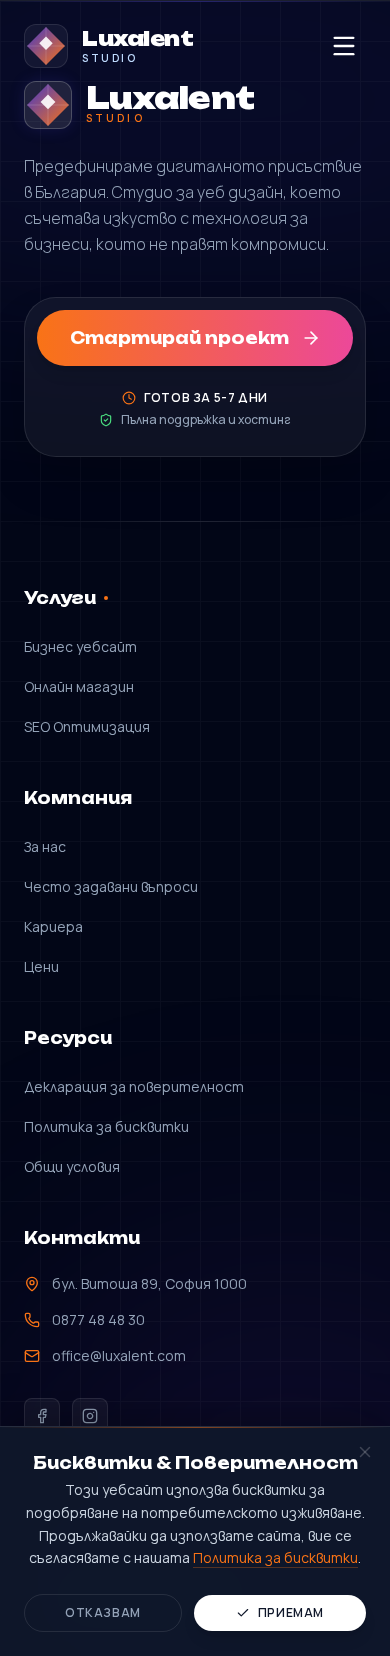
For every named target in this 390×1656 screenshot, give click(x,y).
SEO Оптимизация (87, 726)
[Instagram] (90, 1416)
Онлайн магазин (79, 686)
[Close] (365, 1452)
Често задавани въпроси (111, 886)
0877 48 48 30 (98, 1319)
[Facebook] (42, 1416)
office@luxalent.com (119, 1355)
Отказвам (103, 1612)
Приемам (291, 1612)
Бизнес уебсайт (80, 646)
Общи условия (72, 1166)
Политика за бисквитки (106, 1126)
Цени (41, 966)
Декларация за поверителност (134, 1086)
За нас (45, 846)
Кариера (53, 926)
